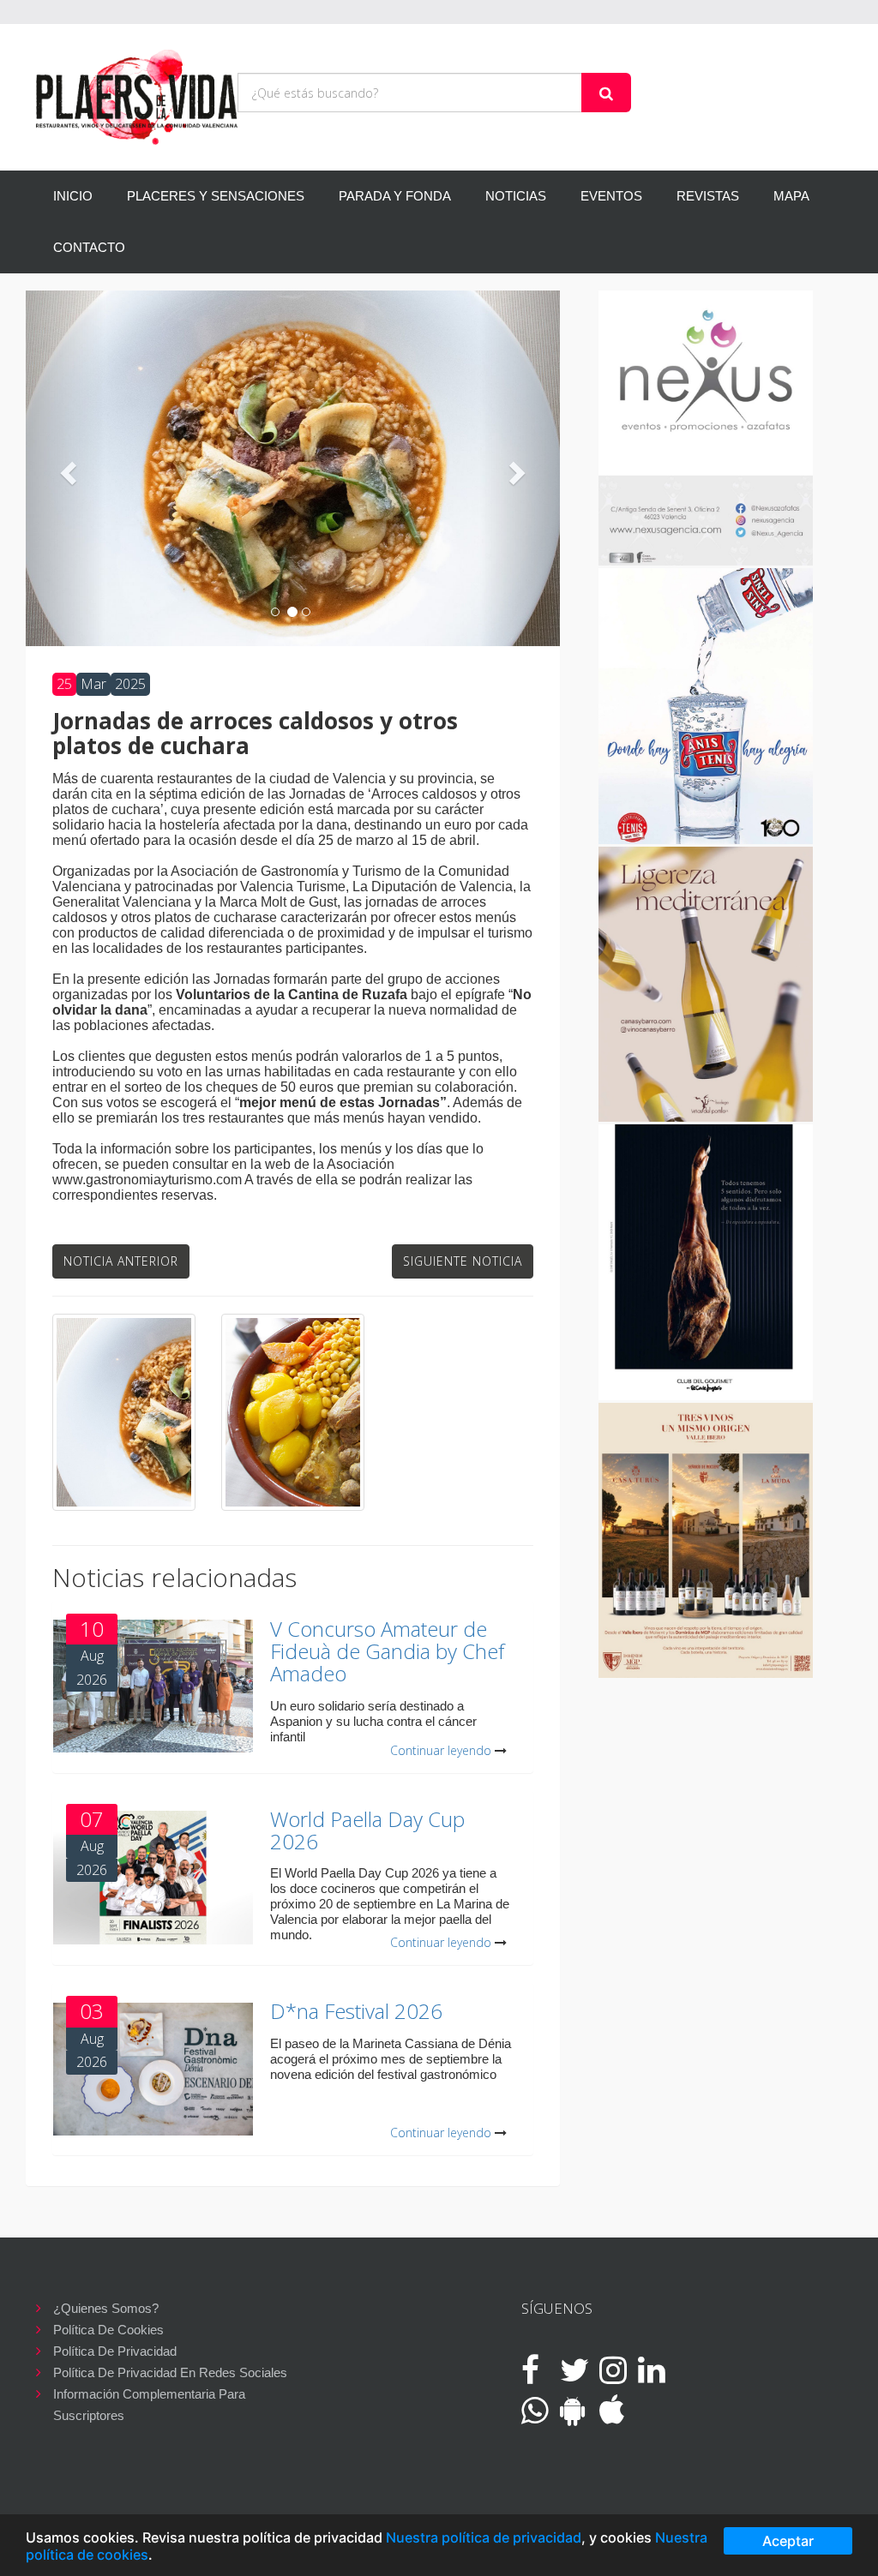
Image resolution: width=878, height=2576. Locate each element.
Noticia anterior (121, 1261)
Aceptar (788, 2541)
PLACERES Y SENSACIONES (216, 196)
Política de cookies (108, 2330)
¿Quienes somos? (106, 2308)
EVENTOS (611, 196)
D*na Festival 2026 (356, 2011)
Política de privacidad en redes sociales (170, 2372)
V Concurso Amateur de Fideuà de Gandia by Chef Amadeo (387, 1651)
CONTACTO (89, 247)
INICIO (73, 196)
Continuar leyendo (441, 1750)
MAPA (791, 196)
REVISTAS (708, 196)
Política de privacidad (115, 2351)
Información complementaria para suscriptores (149, 2396)
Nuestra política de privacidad (484, 2537)
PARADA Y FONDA (395, 196)
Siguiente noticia (463, 1261)
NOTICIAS (516, 196)
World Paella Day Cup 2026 (367, 1830)
